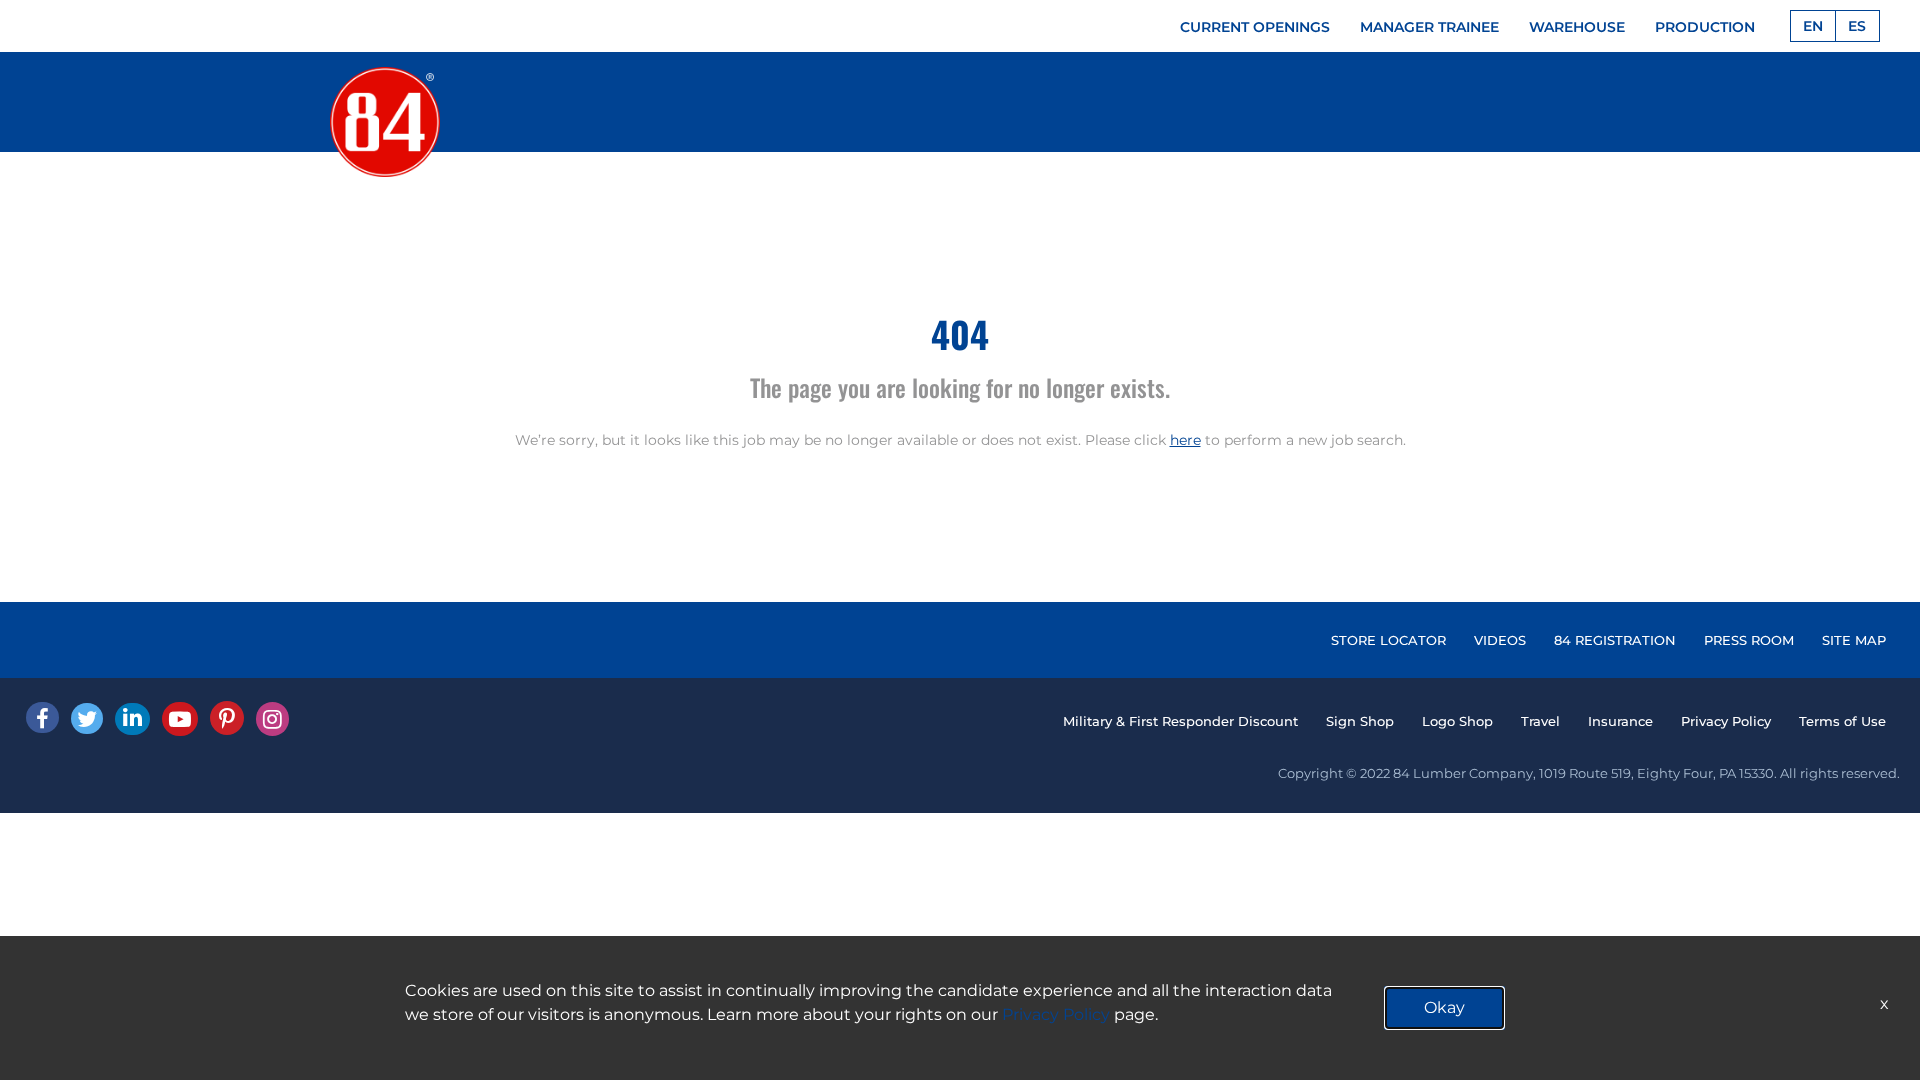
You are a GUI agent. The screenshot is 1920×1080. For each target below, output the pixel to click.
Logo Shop (1457, 721)
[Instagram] (272, 719)
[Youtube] (180, 719)
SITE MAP (1854, 640)
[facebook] (42, 717)
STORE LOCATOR (1388, 640)
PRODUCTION (1705, 27)
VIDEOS (1500, 640)
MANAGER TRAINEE (1429, 27)
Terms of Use (1842, 721)
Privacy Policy (1726, 721)
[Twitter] (87, 718)
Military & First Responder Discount (1180, 721)
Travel (1540, 721)
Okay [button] (1444, 1007)
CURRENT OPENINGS (1255, 27)
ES (1857, 26)
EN (1813, 26)
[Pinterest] (227, 718)
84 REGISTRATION (1615, 640)
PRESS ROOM (1749, 640)
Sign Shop (1360, 721)
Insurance (1620, 721)
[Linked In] (132, 719)
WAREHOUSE (1577, 27)
